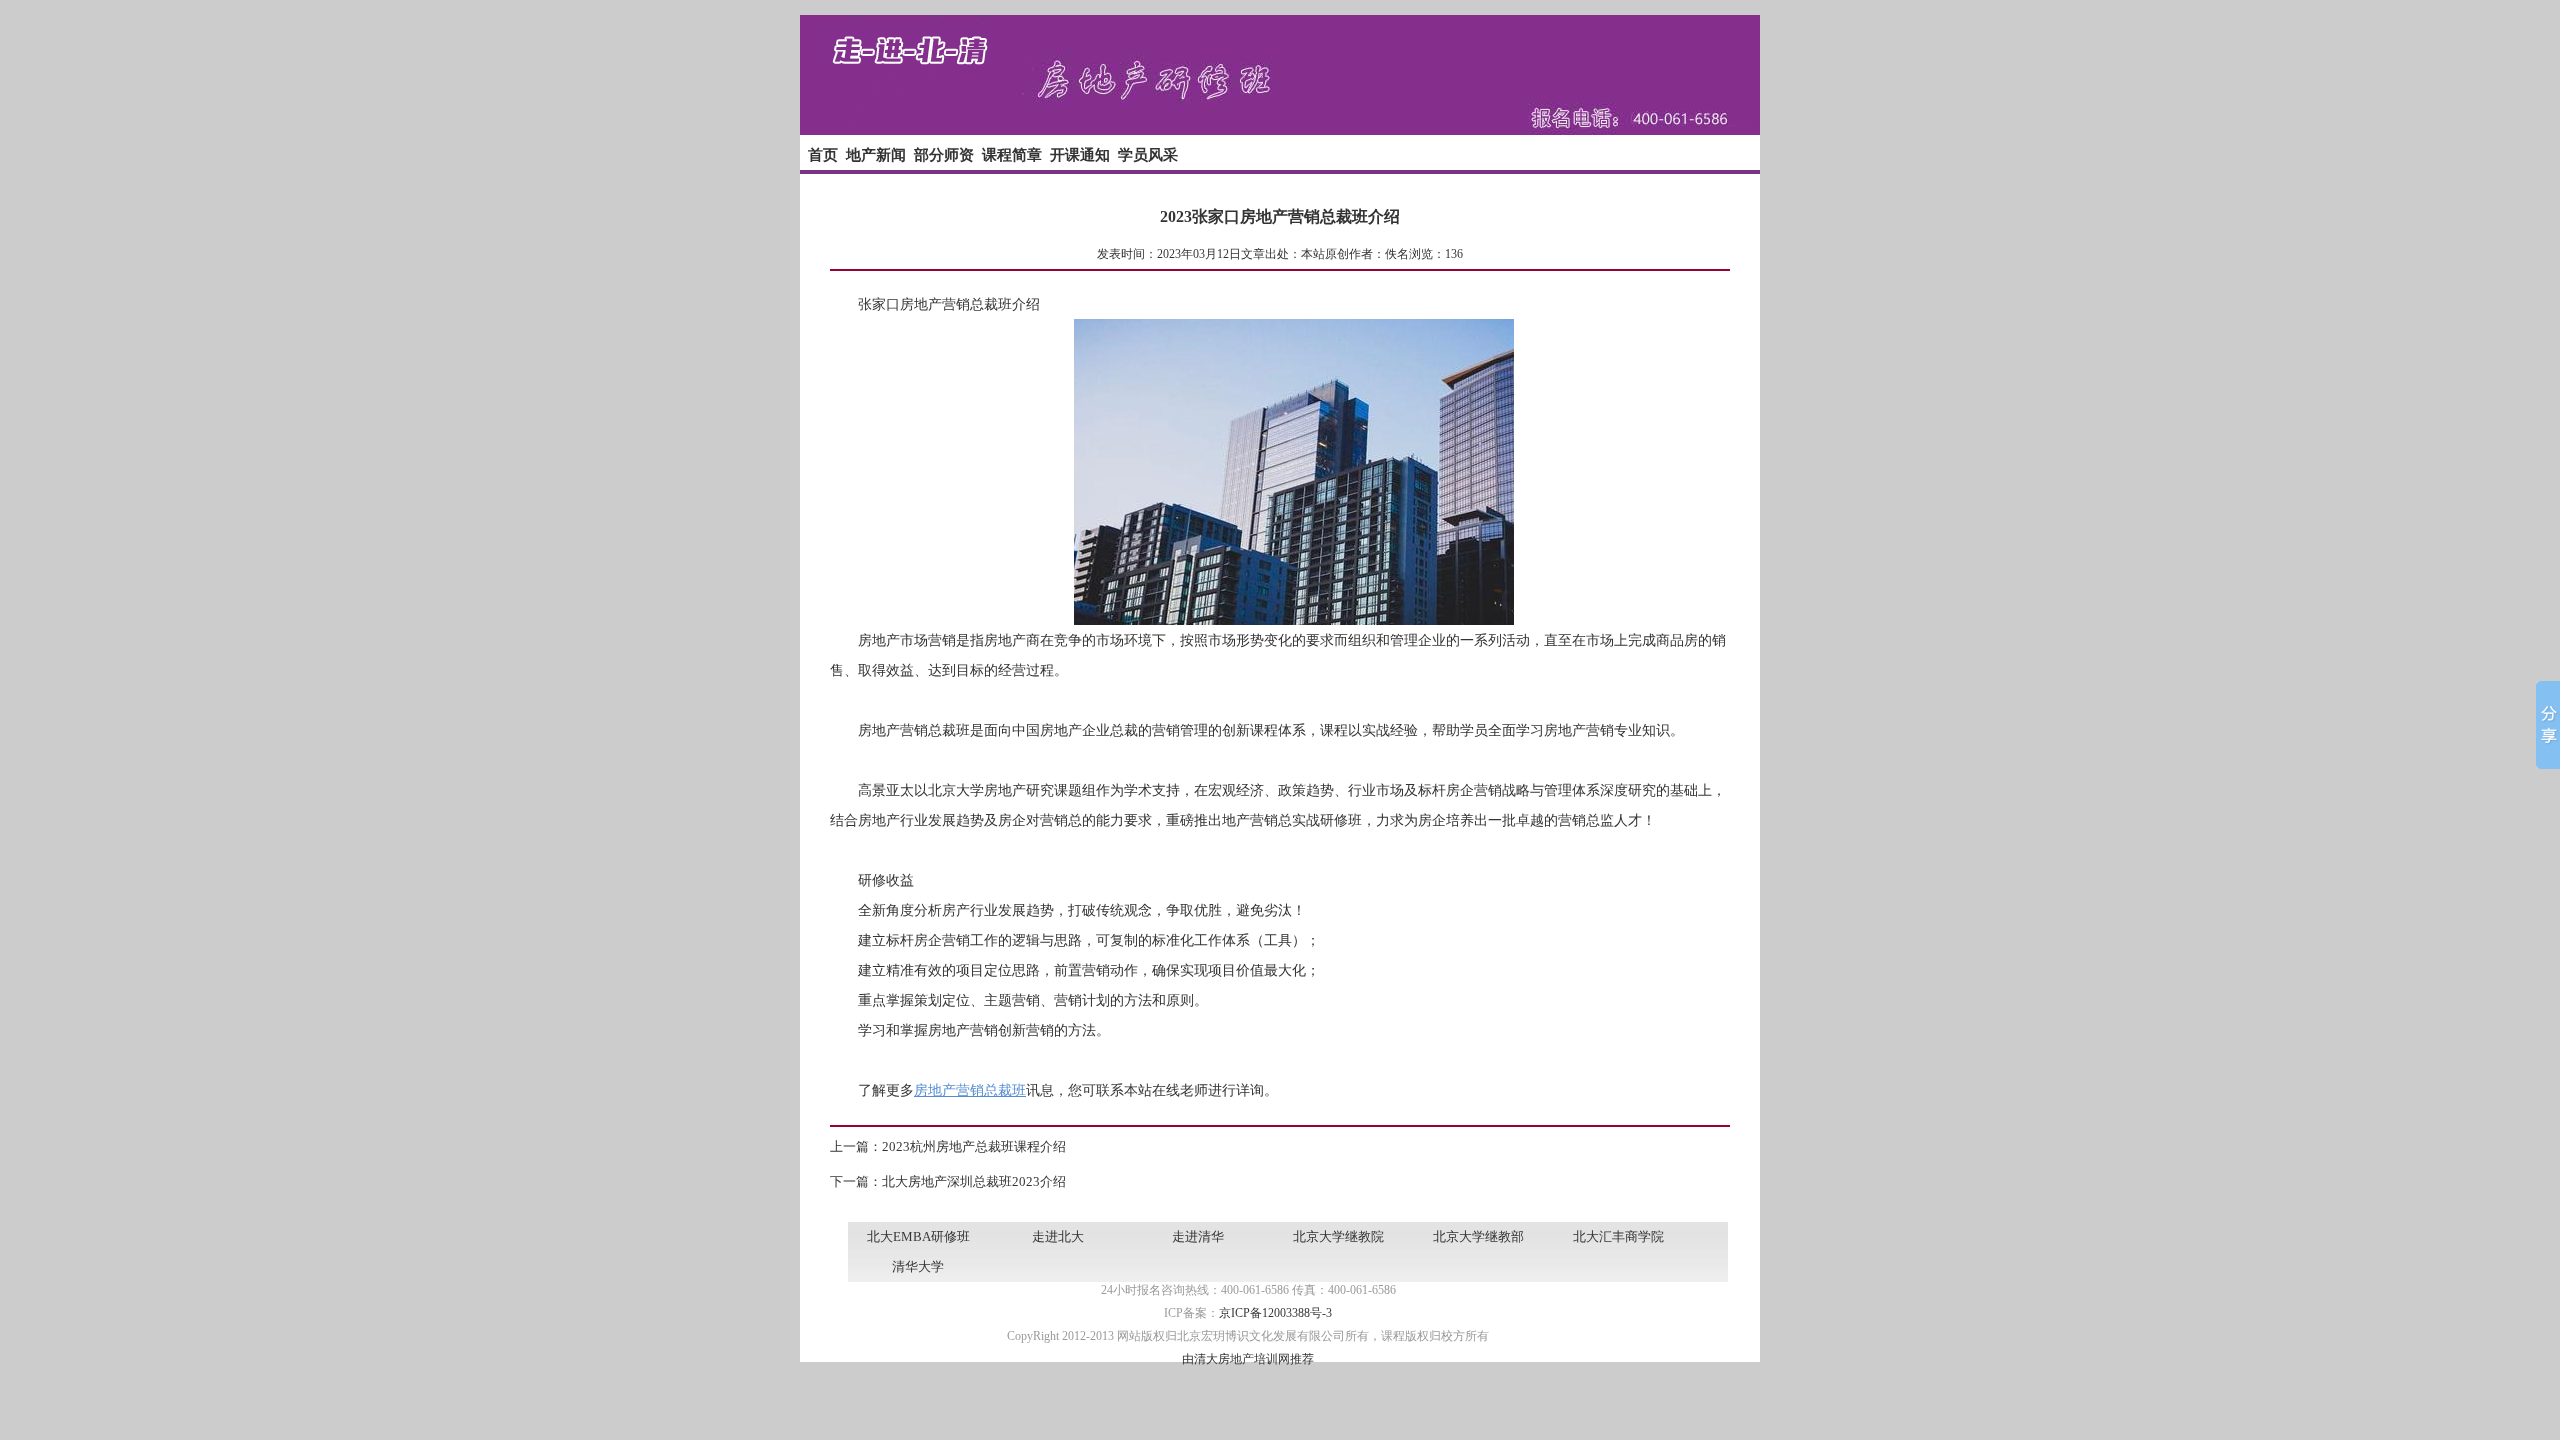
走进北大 (1058, 1236)
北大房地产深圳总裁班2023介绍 (974, 1181)
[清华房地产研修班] (1280, 131)
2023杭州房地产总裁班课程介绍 (974, 1146)
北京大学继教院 (1338, 1236)
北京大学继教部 (1478, 1236)
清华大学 (918, 1266)
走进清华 (1198, 1236)
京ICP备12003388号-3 (1275, 1313)
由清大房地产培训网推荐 (1248, 1359)
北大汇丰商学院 (1618, 1236)
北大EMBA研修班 (918, 1236)
